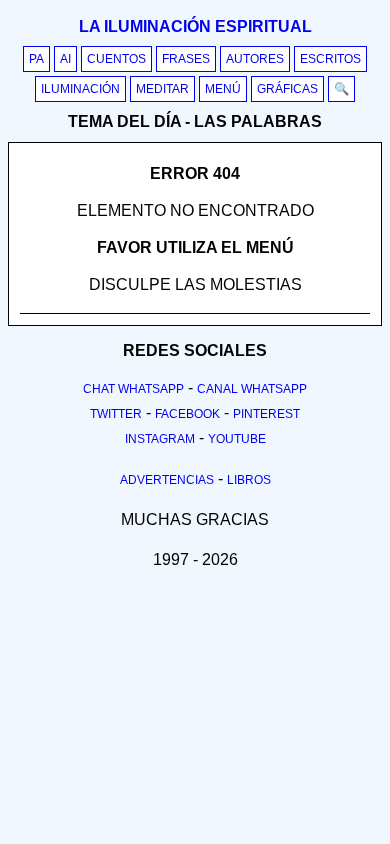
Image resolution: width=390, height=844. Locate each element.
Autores (255, 59)
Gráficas (287, 89)
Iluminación (80, 89)
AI (65, 59)
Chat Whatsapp (133, 389)
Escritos (330, 59)
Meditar (162, 89)
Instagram (160, 439)
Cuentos (116, 59)
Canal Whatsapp (252, 389)
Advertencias (167, 480)
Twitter (116, 414)
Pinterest (266, 414)
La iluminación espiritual (195, 26)
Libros (249, 480)
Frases (186, 59)
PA (36, 59)
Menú (223, 89)
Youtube (237, 439)
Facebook (187, 414)
